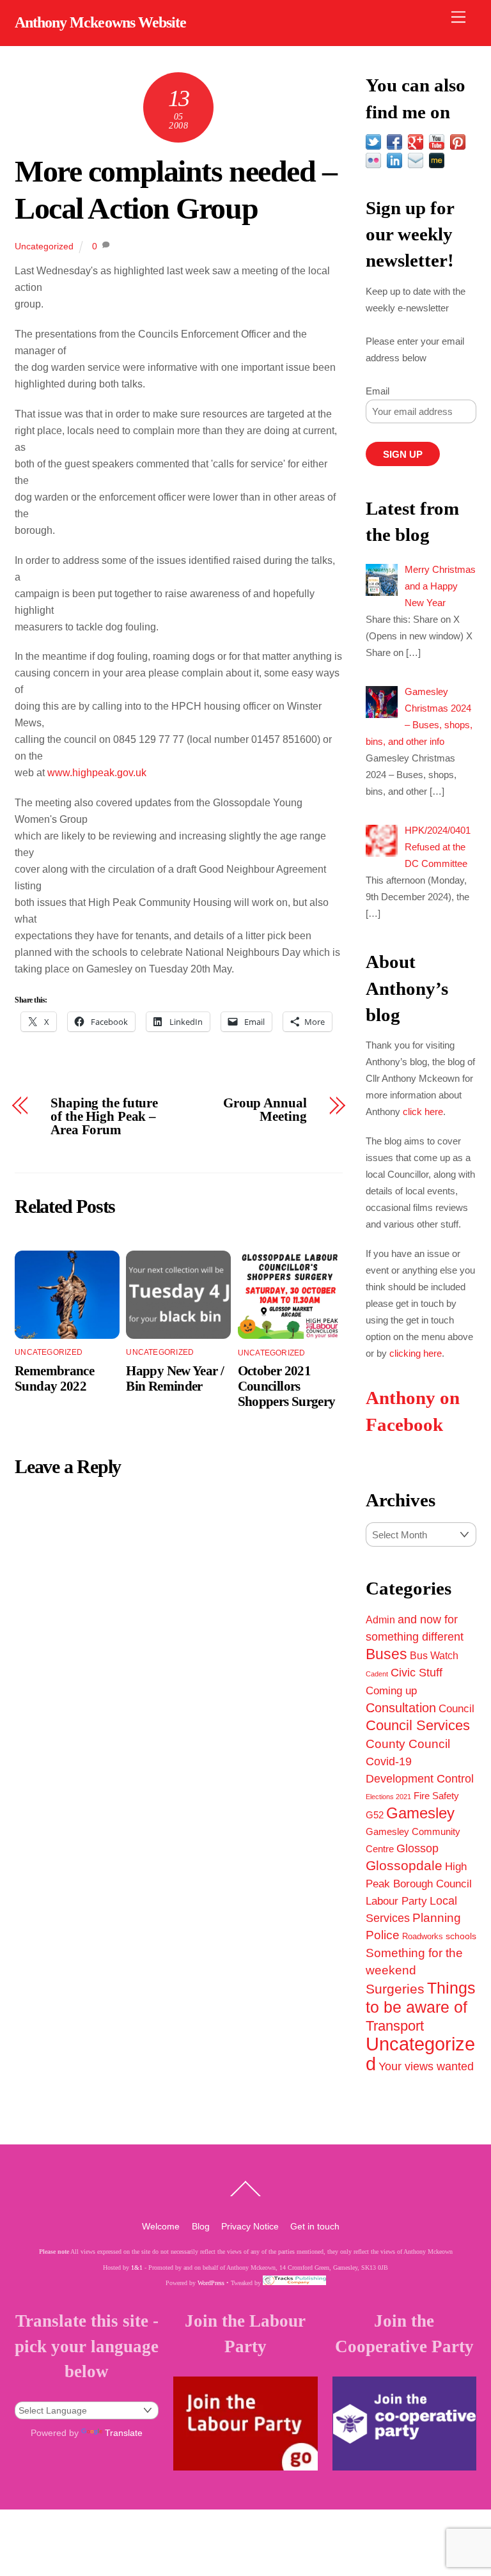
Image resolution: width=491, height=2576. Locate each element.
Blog (201, 2226)
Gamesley (420, 1813)
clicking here (416, 1353)
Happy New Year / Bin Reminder (175, 1378)
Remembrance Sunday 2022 (54, 1378)
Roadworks (423, 1937)
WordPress (211, 2283)
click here (423, 1112)
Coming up (391, 1690)
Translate (124, 2433)
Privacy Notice (250, 2226)
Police (383, 1935)
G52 (375, 1815)
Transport (395, 2026)
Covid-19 (389, 1761)
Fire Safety (436, 1796)
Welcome (161, 2226)
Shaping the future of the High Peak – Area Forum (104, 1116)
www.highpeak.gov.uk (97, 773)
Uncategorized (44, 246)
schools (461, 1936)
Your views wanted (426, 2066)
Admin (380, 1620)
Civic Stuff (417, 1673)
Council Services (418, 1725)
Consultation (401, 1708)
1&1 (137, 2268)
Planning (437, 1918)
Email (378, 391)
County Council (408, 1744)
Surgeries (395, 1989)
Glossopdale (404, 1865)
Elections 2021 (388, 1797)
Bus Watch (434, 1656)
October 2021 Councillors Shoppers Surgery (287, 1386)
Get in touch (315, 2226)
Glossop (417, 1848)
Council (456, 1708)
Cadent (377, 1674)
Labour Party (396, 1901)
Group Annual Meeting (265, 1110)
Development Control (420, 1779)
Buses (386, 1654)
